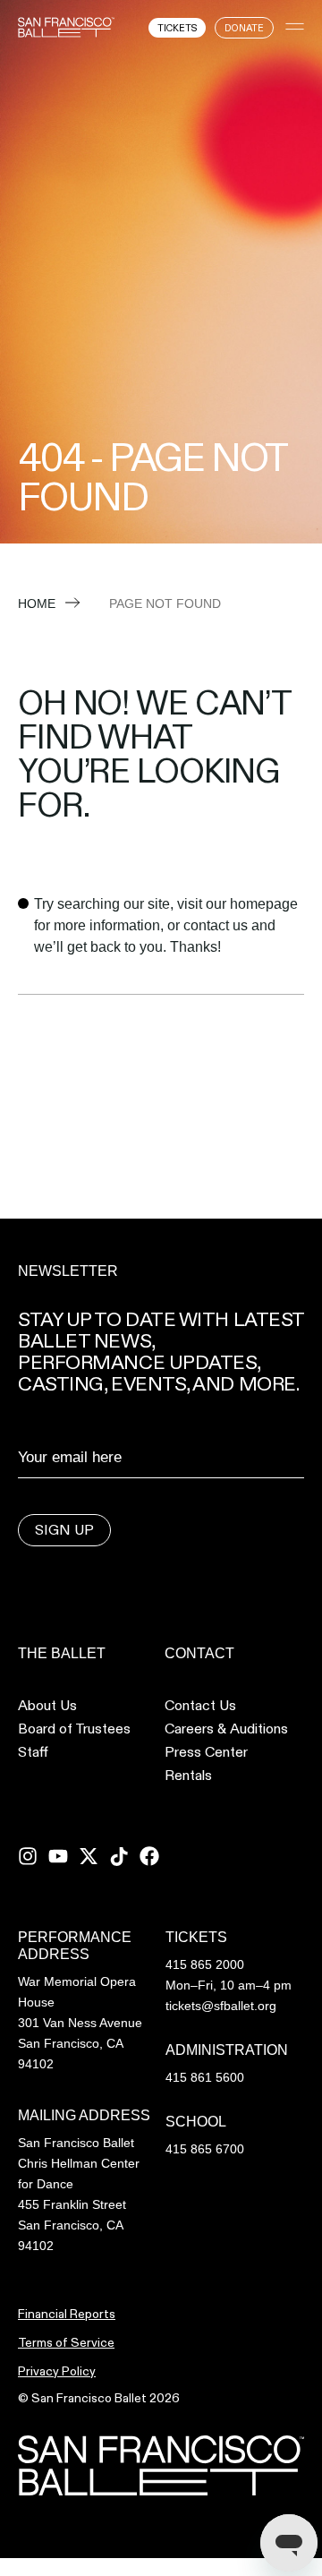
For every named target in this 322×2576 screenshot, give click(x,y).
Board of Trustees (74, 1729)
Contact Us (200, 1706)
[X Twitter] (89, 1856)
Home (37, 603)
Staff (33, 1752)
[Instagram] (28, 1856)
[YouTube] (58, 1856)
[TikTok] (119, 1856)
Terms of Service (66, 2342)
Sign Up (64, 1530)
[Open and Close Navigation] (295, 26)
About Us (47, 1706)
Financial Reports (67, 2314)
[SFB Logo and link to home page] (66, 27)
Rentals (188, 1776)
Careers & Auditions (226, 1729)
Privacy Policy (57, 2371)
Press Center (206, 1752)
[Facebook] (149, 1856)
